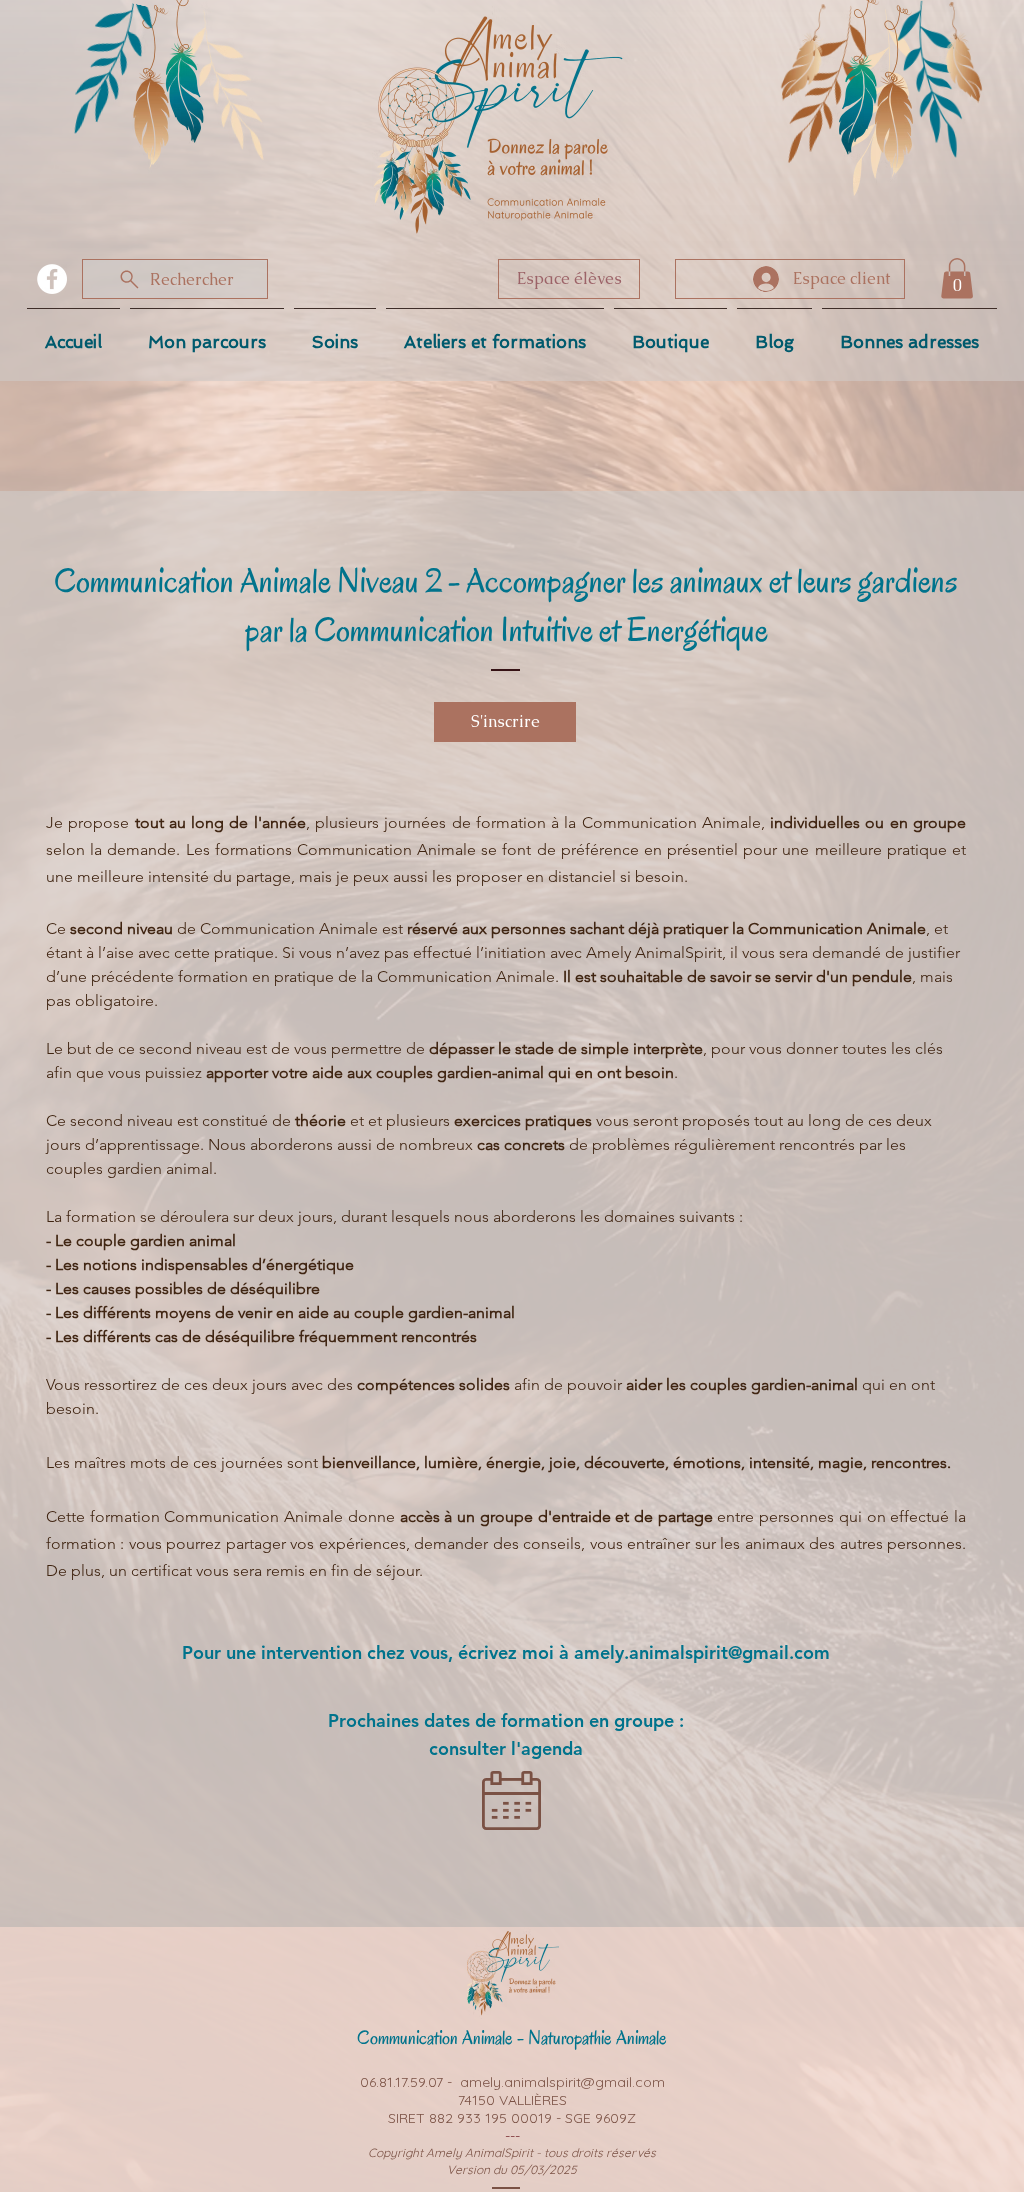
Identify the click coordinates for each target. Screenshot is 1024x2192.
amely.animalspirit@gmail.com (702, 1652)
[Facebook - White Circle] (52, 279)
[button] (957, 278)
